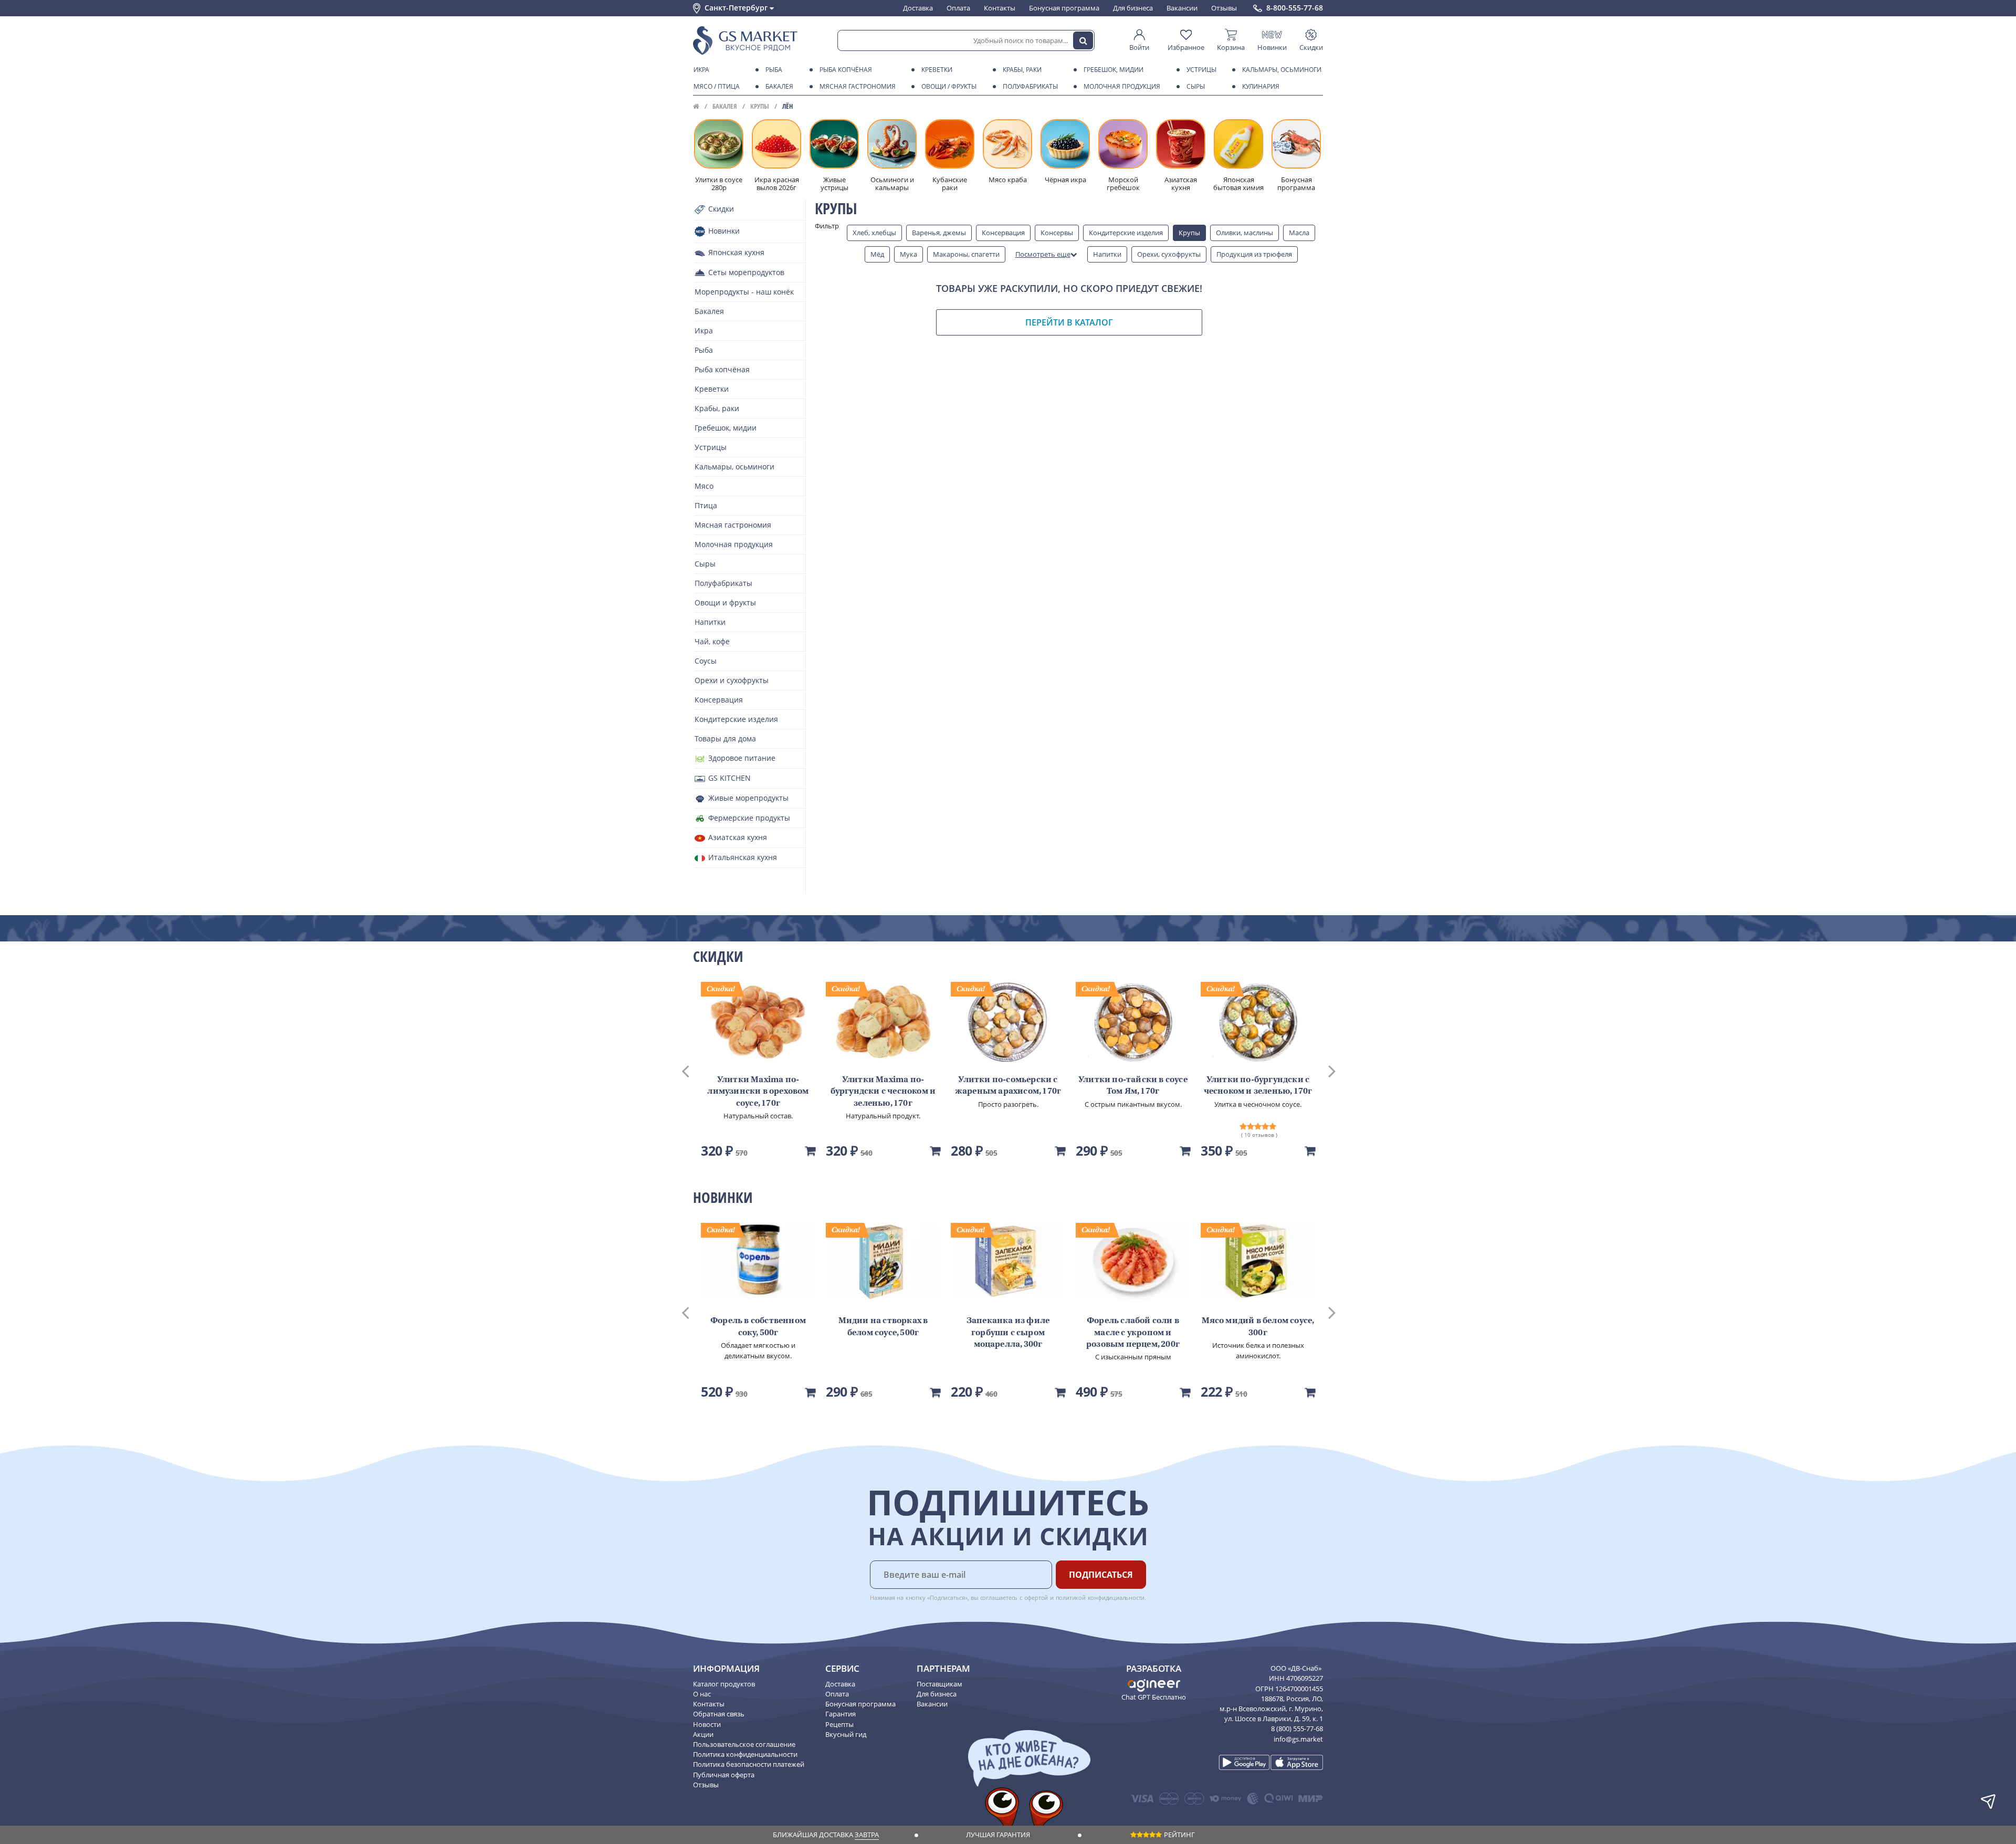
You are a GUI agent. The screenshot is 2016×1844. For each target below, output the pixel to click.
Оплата (958, 8)
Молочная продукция (1122, 86)
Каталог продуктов (724, 1684)
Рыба (774, 70)
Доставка (918, 8)
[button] (695, 1070)
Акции (703, 1734)
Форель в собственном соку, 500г (758, 1327)
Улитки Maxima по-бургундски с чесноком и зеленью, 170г (883, 1092)
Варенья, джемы (939, 233)
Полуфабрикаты (1030, 86)
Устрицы (1201, 70)
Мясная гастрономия (858, 86)
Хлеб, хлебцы (874, 233)
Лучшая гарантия (998, 1835)
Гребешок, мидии (1114, 70)
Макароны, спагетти (966, 254)
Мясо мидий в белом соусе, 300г (1258, 1327)
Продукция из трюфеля (1254, 254)
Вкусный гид (846, 1734)
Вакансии (1182, 8)
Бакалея (779, 86)
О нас (702, 1694)
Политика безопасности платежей (749, 1764)
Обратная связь (719, 1714)
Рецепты (839, 1724)
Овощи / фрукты (949, 86)
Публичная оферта (724, 1775)
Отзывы (1224, 8)
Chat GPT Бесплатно (1154, 1697)
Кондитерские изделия (1126, 233)
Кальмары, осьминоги (1282, 70)
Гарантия (841, 1714)
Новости (707, 1724)
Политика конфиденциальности (745, 1754)
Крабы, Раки (1022, 70)
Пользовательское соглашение (744, 1744)
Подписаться (1101, 1575)
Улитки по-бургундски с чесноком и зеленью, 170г (1258, 1086)
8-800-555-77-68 (1295, 8)
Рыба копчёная (846, 70)
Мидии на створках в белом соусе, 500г (883, 1327)
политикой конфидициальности (1100, 1597)
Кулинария (1261, 86)
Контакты (1000, 8)
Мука (909, 254)
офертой (1036, 1597)
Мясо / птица (717, 86)
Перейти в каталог (1069, 322)
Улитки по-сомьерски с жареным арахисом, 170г (1008, 1086)
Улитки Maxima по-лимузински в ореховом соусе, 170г (758, 1092)
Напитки (1107, 254)
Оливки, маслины (1245, 233)
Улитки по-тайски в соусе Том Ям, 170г (1133, 1086)
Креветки (937, 70)
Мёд (877, 254)
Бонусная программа (1064, 8)
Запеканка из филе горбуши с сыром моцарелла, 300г (1008, 1333)
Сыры (1196, 86)
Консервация (1003, 233)
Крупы (760, 106)
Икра (701, 70)
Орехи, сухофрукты (1169, 254)
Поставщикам (939, 1684)
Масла (1299, 233)
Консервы (1057, 233)
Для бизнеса (1133, 8)
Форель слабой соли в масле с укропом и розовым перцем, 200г (1133, 1333)
